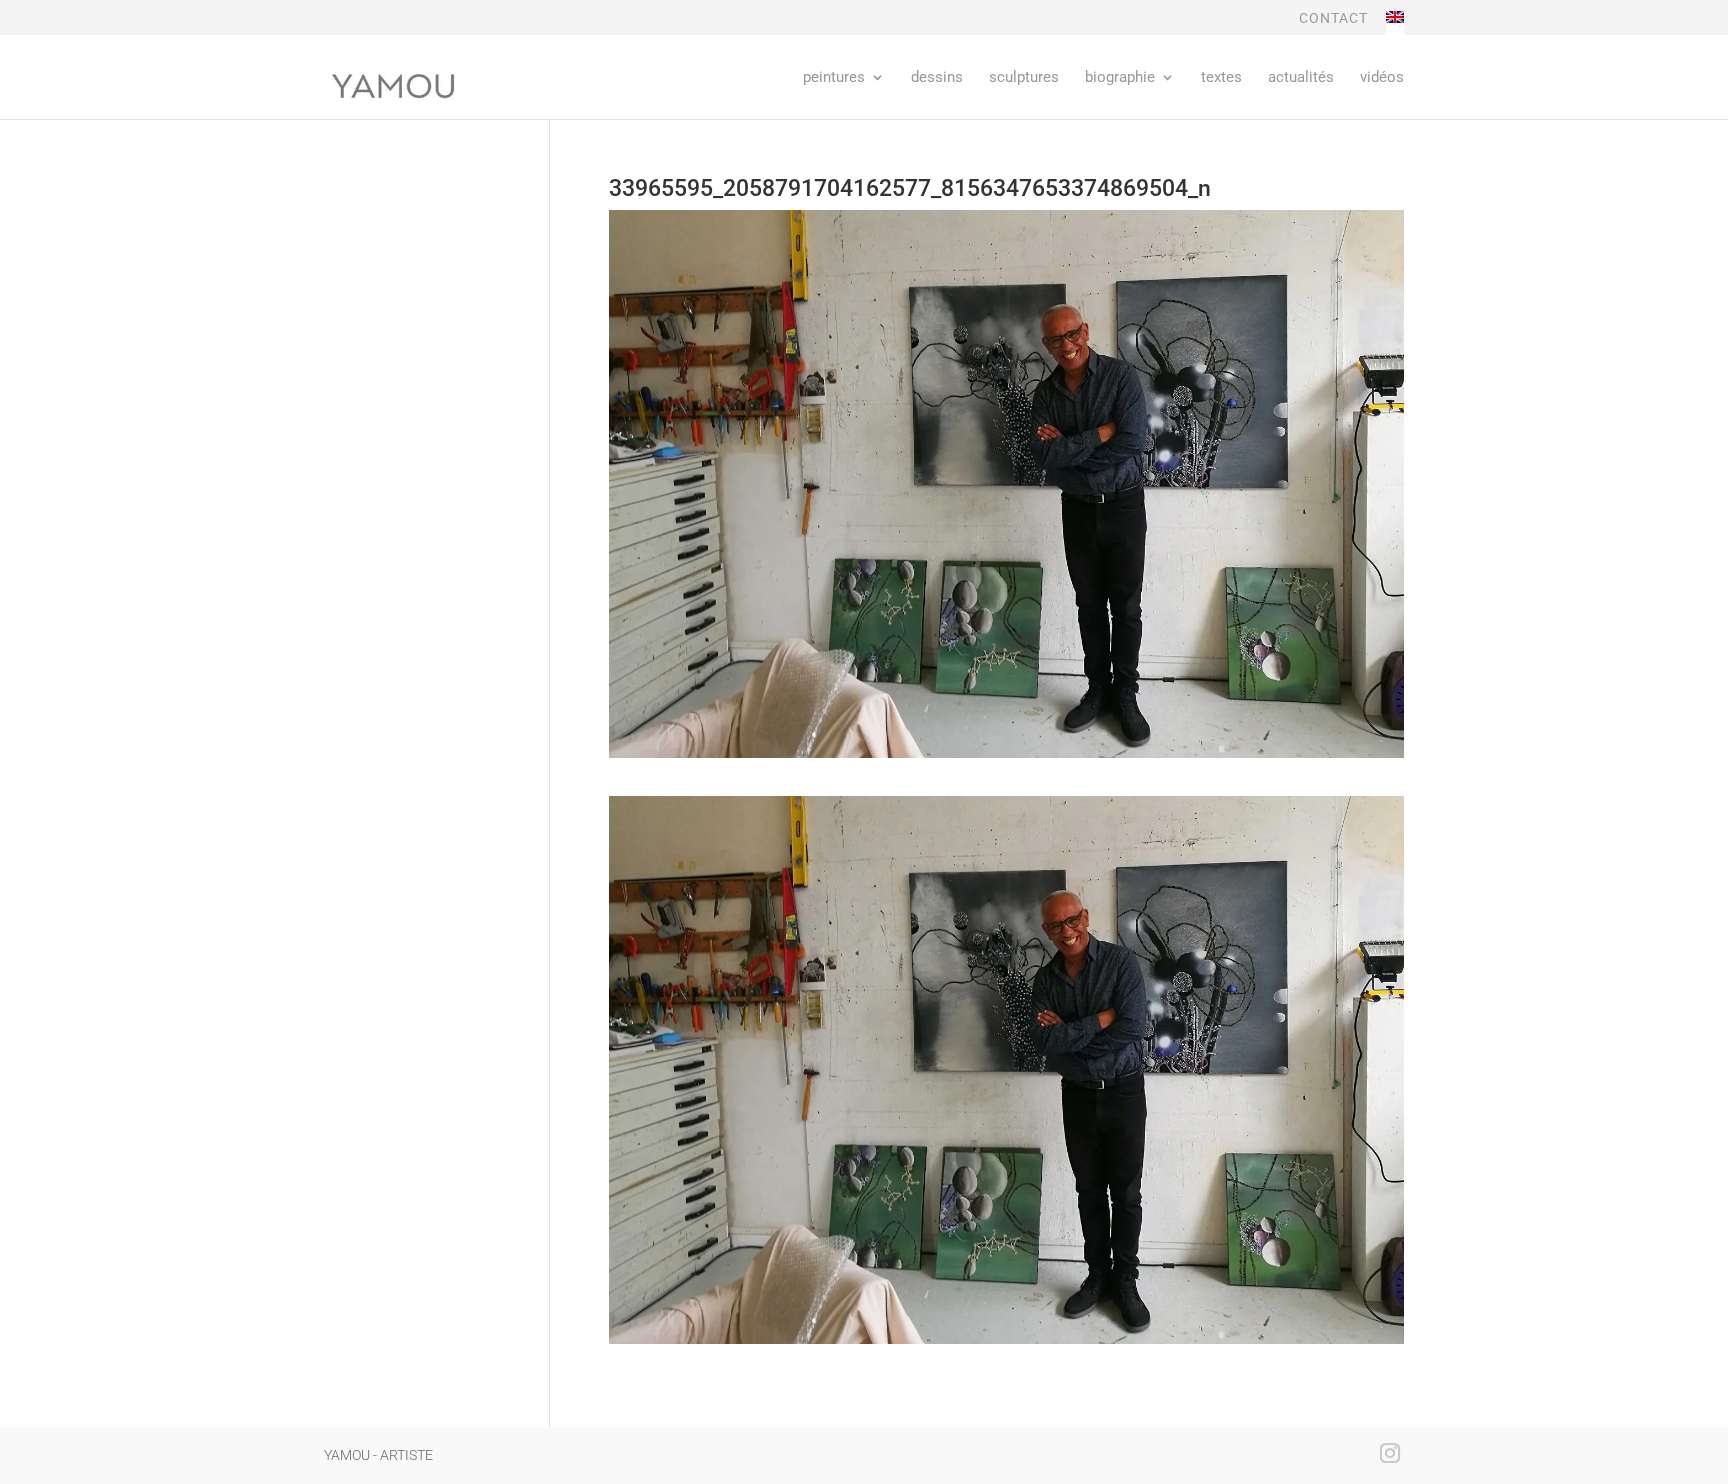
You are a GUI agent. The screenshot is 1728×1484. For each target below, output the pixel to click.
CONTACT (1333, 18)
